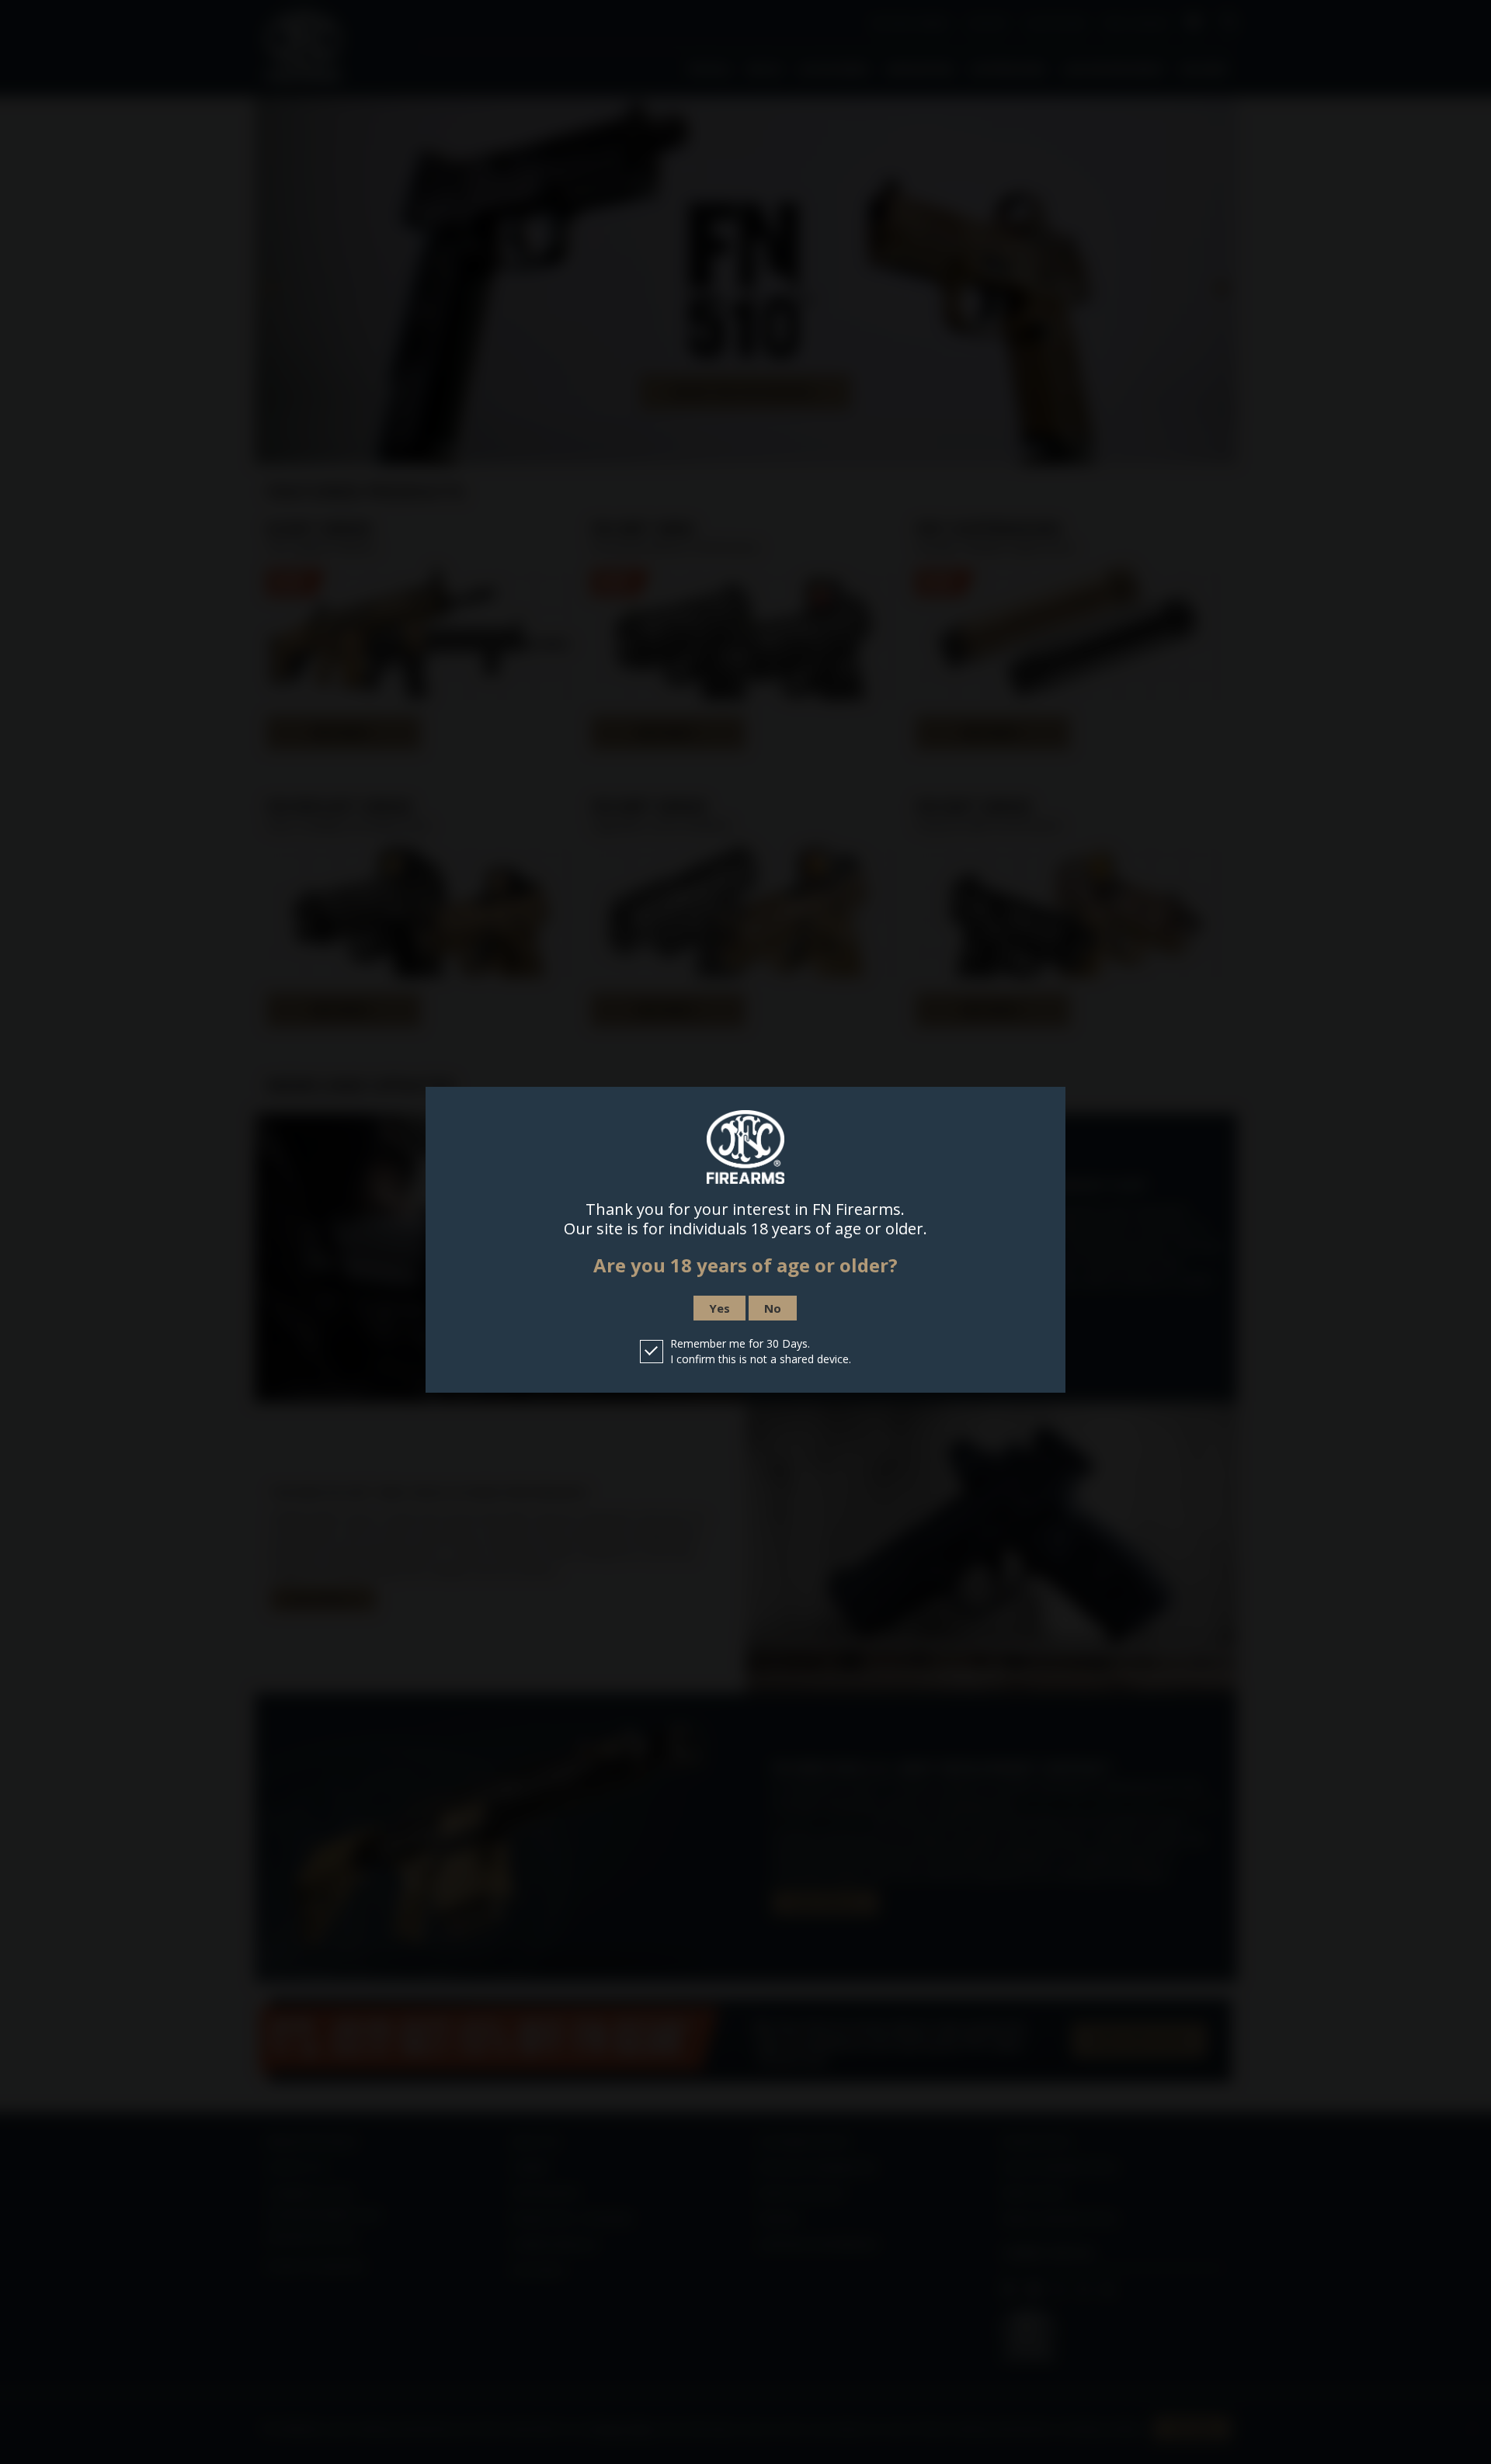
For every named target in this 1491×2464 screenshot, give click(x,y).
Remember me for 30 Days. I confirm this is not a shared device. (761, 1351)
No (773, 1308)
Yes (719, 1308)
